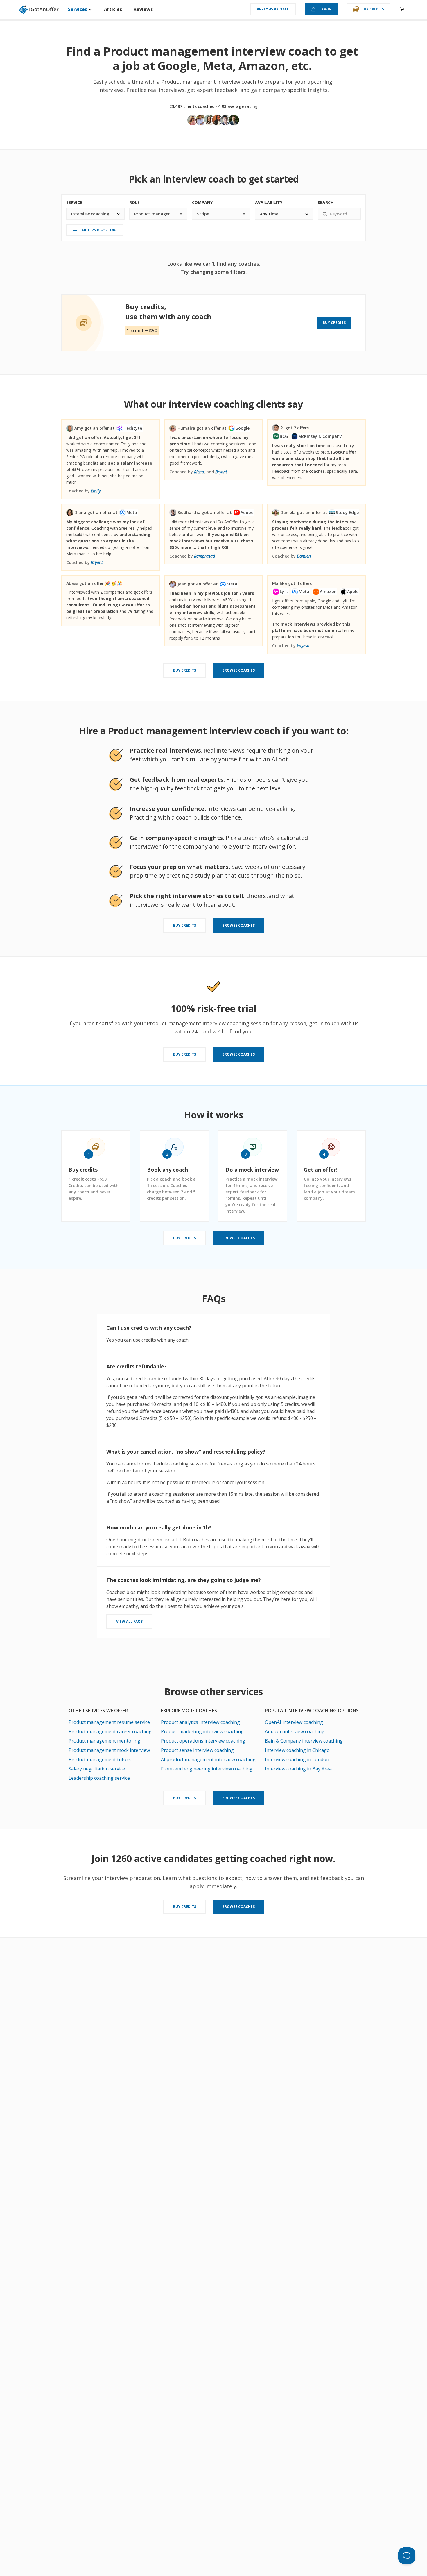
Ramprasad (204, 556)
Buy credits (373, 9)
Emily (96, 491)
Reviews (143, 9)
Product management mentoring (104, 1741)
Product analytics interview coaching (200, 1722)
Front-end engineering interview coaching (207, 1769)
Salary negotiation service (97, 1769)
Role (134, 202)
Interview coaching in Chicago (297, 1750)
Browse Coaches (238, 670)
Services (78, 9)
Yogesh (303, 646)
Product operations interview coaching (203, 1741)
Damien (304, 556)
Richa (199, 472)
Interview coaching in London (297, 1759)
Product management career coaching (110, 1731)
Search (326, 202)
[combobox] (95, 214)
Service (74, 202)
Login (326, 9)
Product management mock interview (109, 1750)
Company (202, 202)
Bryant (221, 472)
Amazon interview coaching (295, 1731)
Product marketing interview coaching (202, 1731)
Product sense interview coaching (197, 1750)
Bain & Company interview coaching (304, 1741)
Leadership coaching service (99, 1778)
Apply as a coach (273, 9)
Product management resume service (109, 1722)
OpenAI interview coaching (294, 1722)
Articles (113, 9)
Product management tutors (100, 1759)
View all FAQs (129, 1621)
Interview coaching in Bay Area (298, 1769)
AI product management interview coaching (208, 1759)
